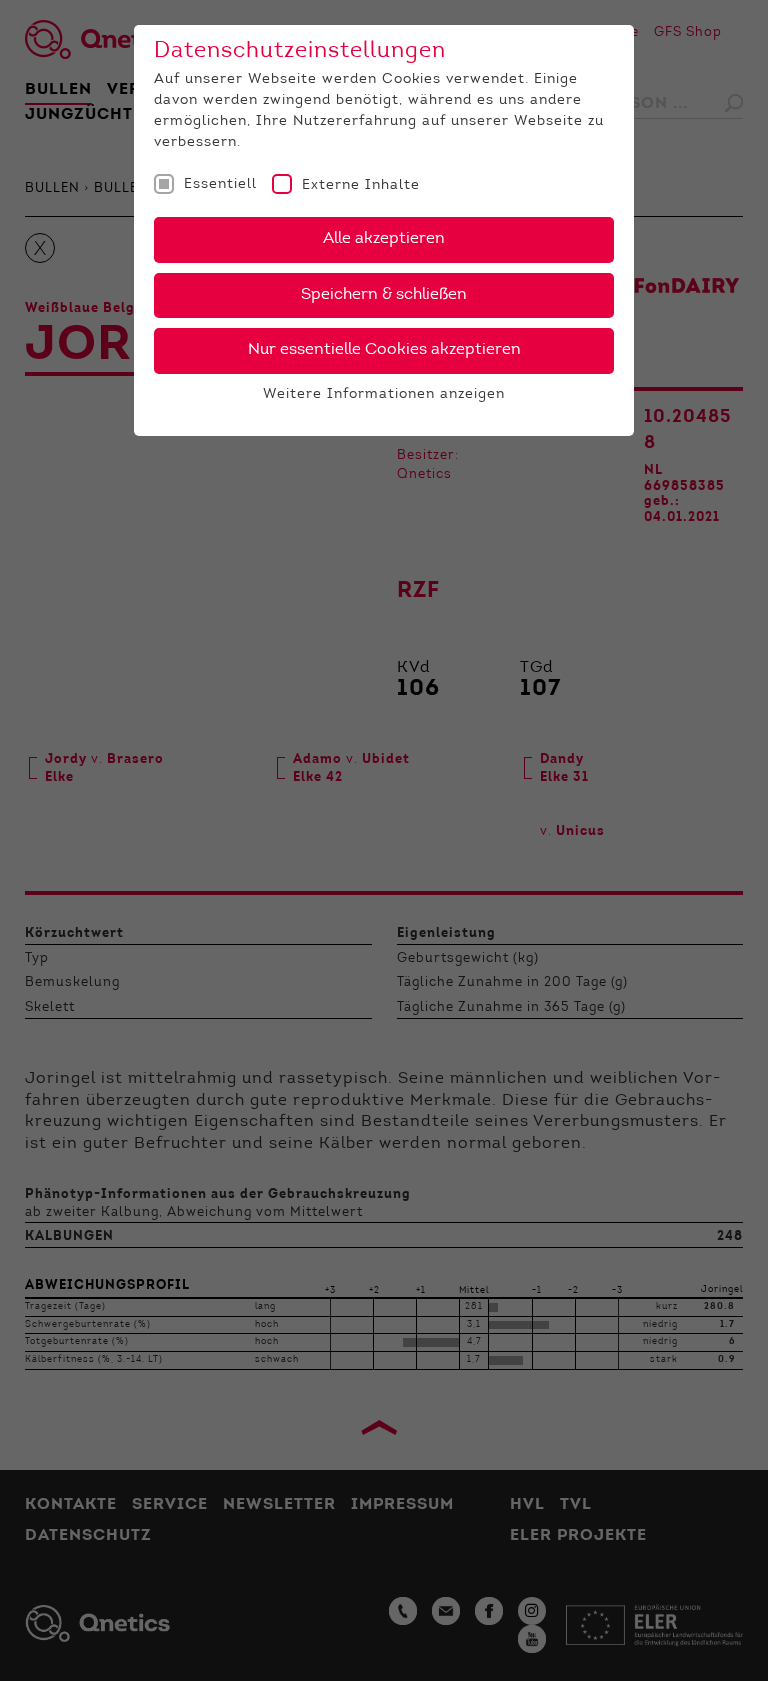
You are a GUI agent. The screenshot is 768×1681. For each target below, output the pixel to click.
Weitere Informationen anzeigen (384, 395)
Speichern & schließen (384, 295)
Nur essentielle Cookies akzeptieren (384, 350)
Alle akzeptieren (384, 239)
